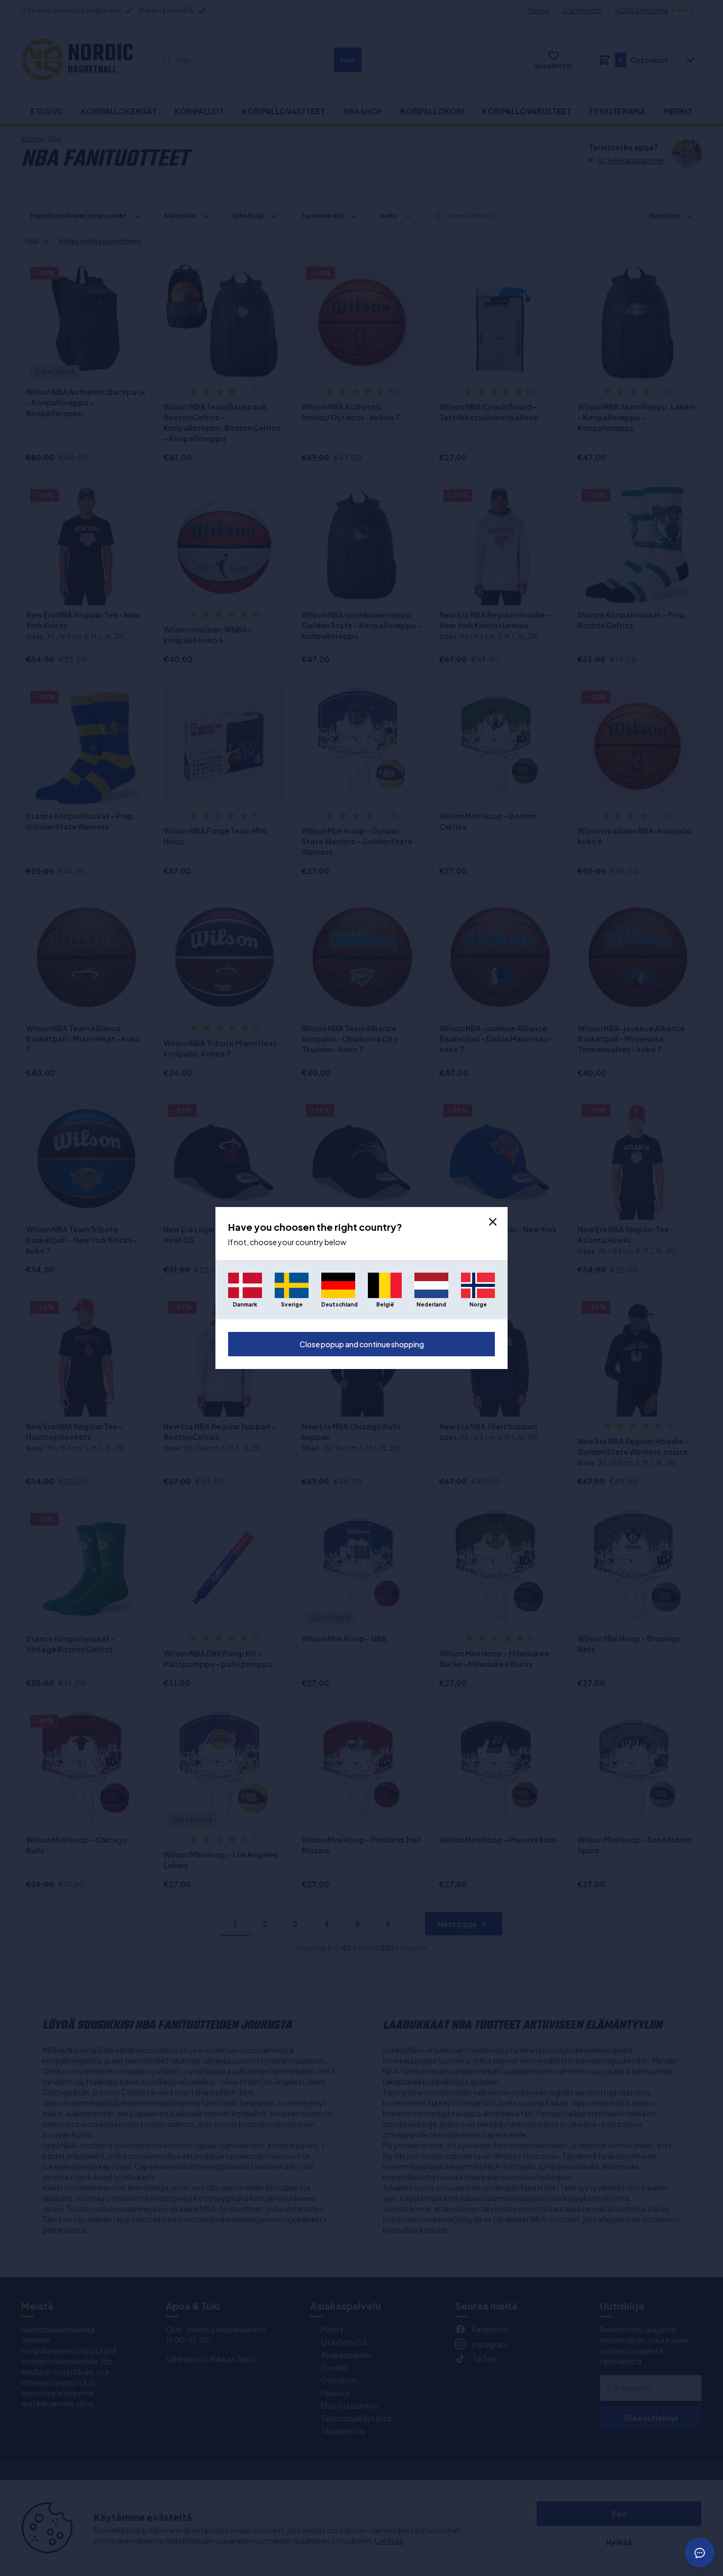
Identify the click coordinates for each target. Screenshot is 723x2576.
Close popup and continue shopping (362, 1344)
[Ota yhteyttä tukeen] (700, 2553)
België (385, 1304)
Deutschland (338, 1304)
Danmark (245, 1304)
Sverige (292, 1304)
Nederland (431, 1304)
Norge (478, 1304)
